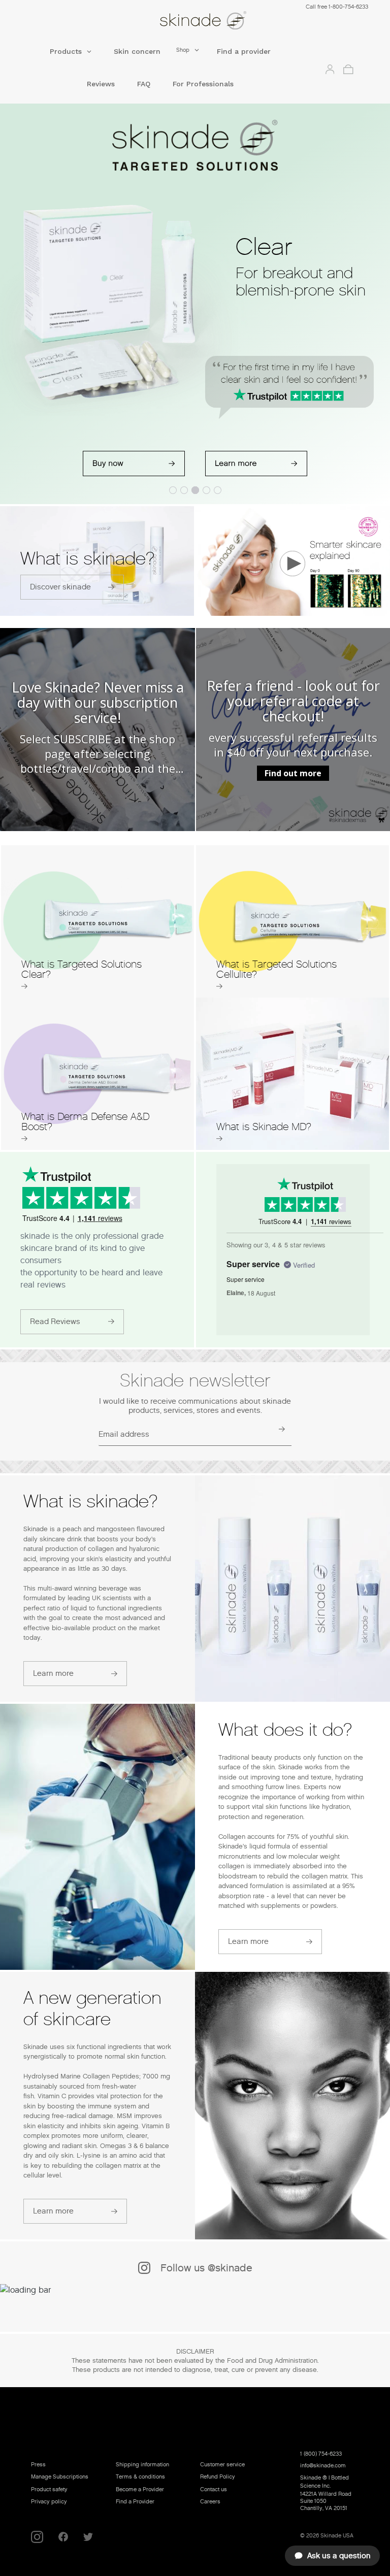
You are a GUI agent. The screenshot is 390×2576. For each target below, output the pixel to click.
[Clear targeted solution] (134, 464)
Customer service (222, 2464)
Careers (210, 2501)
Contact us (214, 2489)
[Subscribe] (280, 1429)
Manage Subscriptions (60, 2476)
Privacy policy (49, 2501)
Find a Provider (135, 2501)
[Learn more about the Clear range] (256, 464)
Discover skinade (60, 587)
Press (38, 2464)
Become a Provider (140, 2489)
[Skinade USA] (203, 23)
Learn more (53, 1673)
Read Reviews (55, 1322)
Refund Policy (218, 2476)
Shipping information (142, 2464)
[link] (97, 730)
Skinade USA (337, 2535)
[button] (71, 55)
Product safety (49, 2489)
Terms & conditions (140, 2476)
